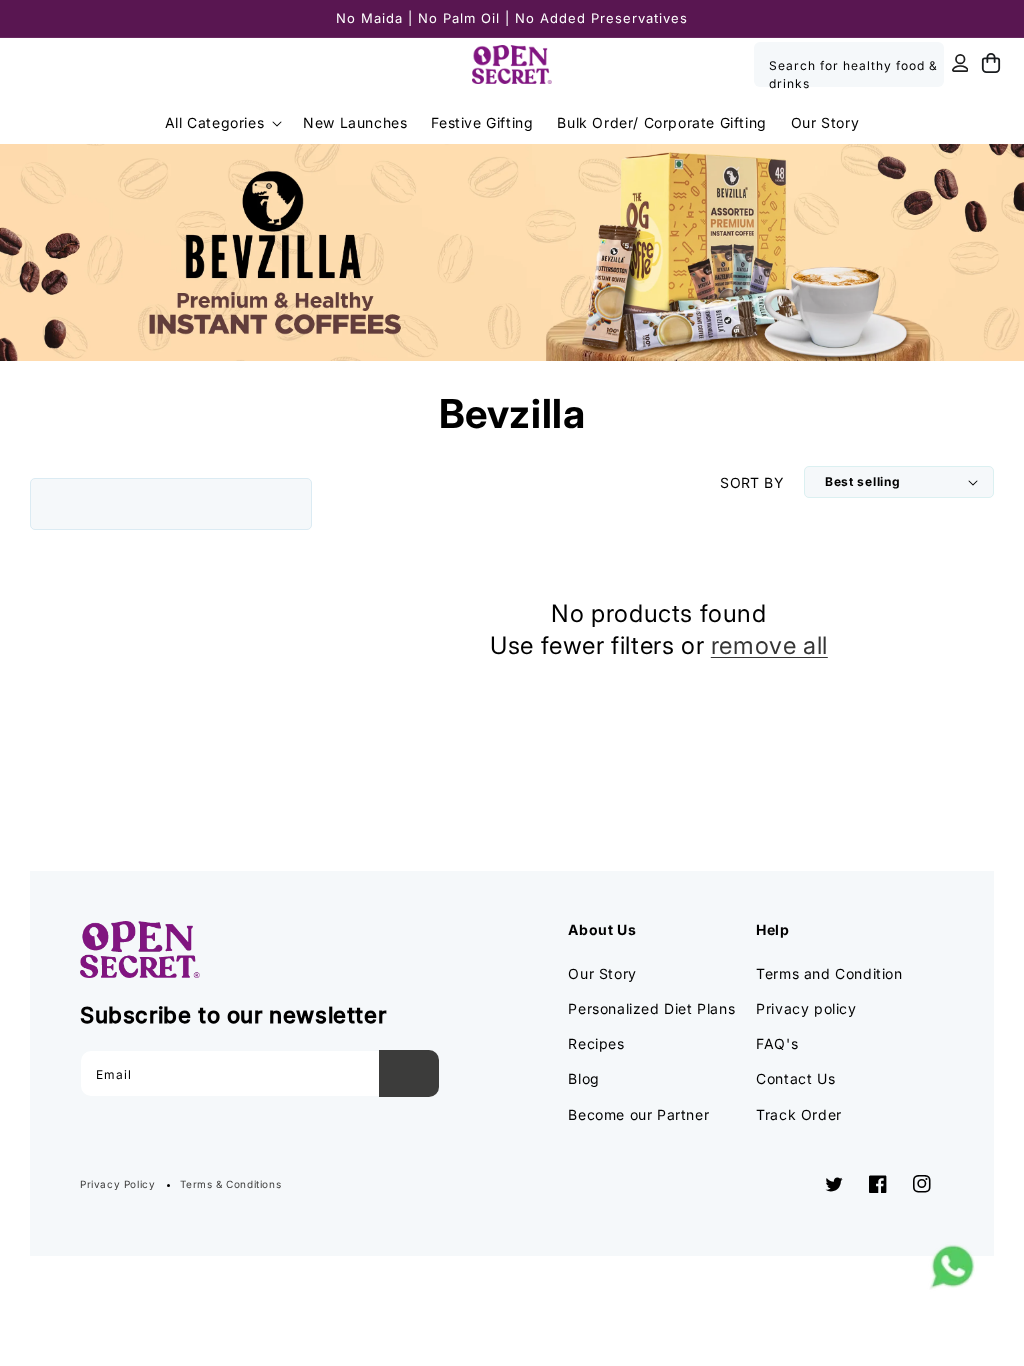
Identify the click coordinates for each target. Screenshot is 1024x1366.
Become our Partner (638, 1114)
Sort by (752, 482)
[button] (222, 123)
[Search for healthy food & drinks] (922, 64)
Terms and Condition (829, 973)
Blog (583, 1078)
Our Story (602, 973)
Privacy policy (806, 1008)
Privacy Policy (117, 1184)
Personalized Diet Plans (651, 1008)
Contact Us (795, 1078)
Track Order (799, 1114)
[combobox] (849, 64)
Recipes (596, 1043)
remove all (769, 645)
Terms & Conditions (230, 1184)
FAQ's (777, 1043)
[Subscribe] (409, 1073)
